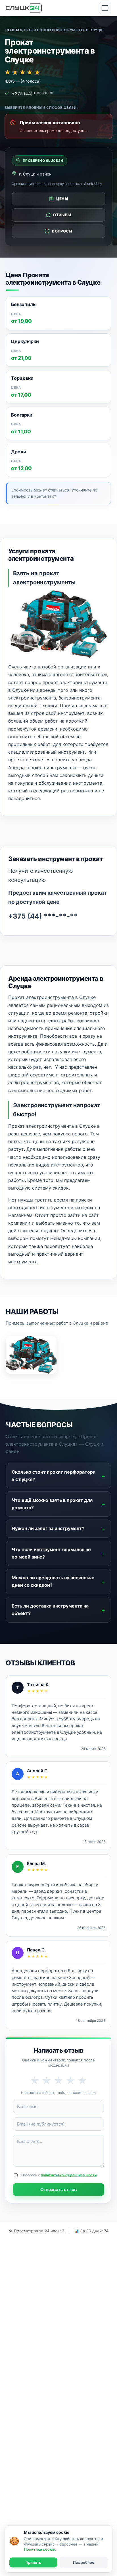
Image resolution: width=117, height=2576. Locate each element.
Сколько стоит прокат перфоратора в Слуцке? (54, 1476)
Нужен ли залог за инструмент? (48, 1528)
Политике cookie (39, 2549)
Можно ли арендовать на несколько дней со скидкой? (53, 1581)
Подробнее (84, 2562)
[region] (58, 387)
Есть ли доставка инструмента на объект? (50, 1610)
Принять (33, 2562)
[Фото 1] (31, 1355)
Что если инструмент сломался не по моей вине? (51, 1553)
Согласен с (59, 2175)
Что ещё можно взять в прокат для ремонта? (52, 1504)
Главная (13, 30)
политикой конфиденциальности (69, 2175)
